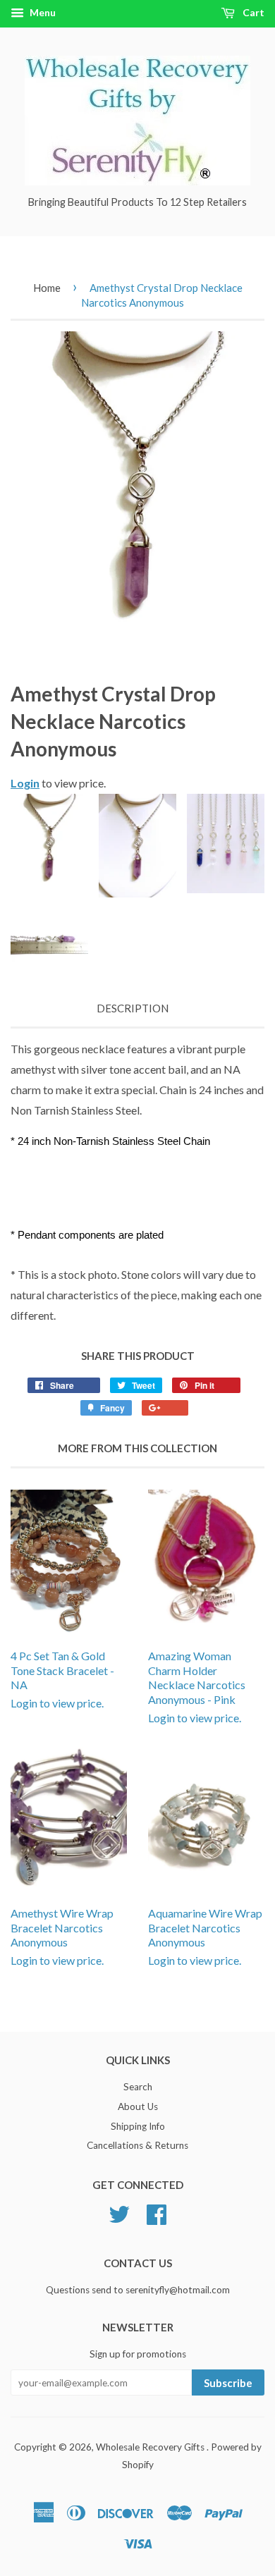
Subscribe (228, 2383)
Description (133, 1008)
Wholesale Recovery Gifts (151, 2447)
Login (25, 783)
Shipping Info (138, 2126)
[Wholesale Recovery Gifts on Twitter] (119, 2213)
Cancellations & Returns (137, 2145)
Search (138, 2087)
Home (47, 288)
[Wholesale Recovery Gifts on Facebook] (157, 2213)
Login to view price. (62, 1679)
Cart (252, 12)
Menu (42, 12)
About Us (138, 2106)
